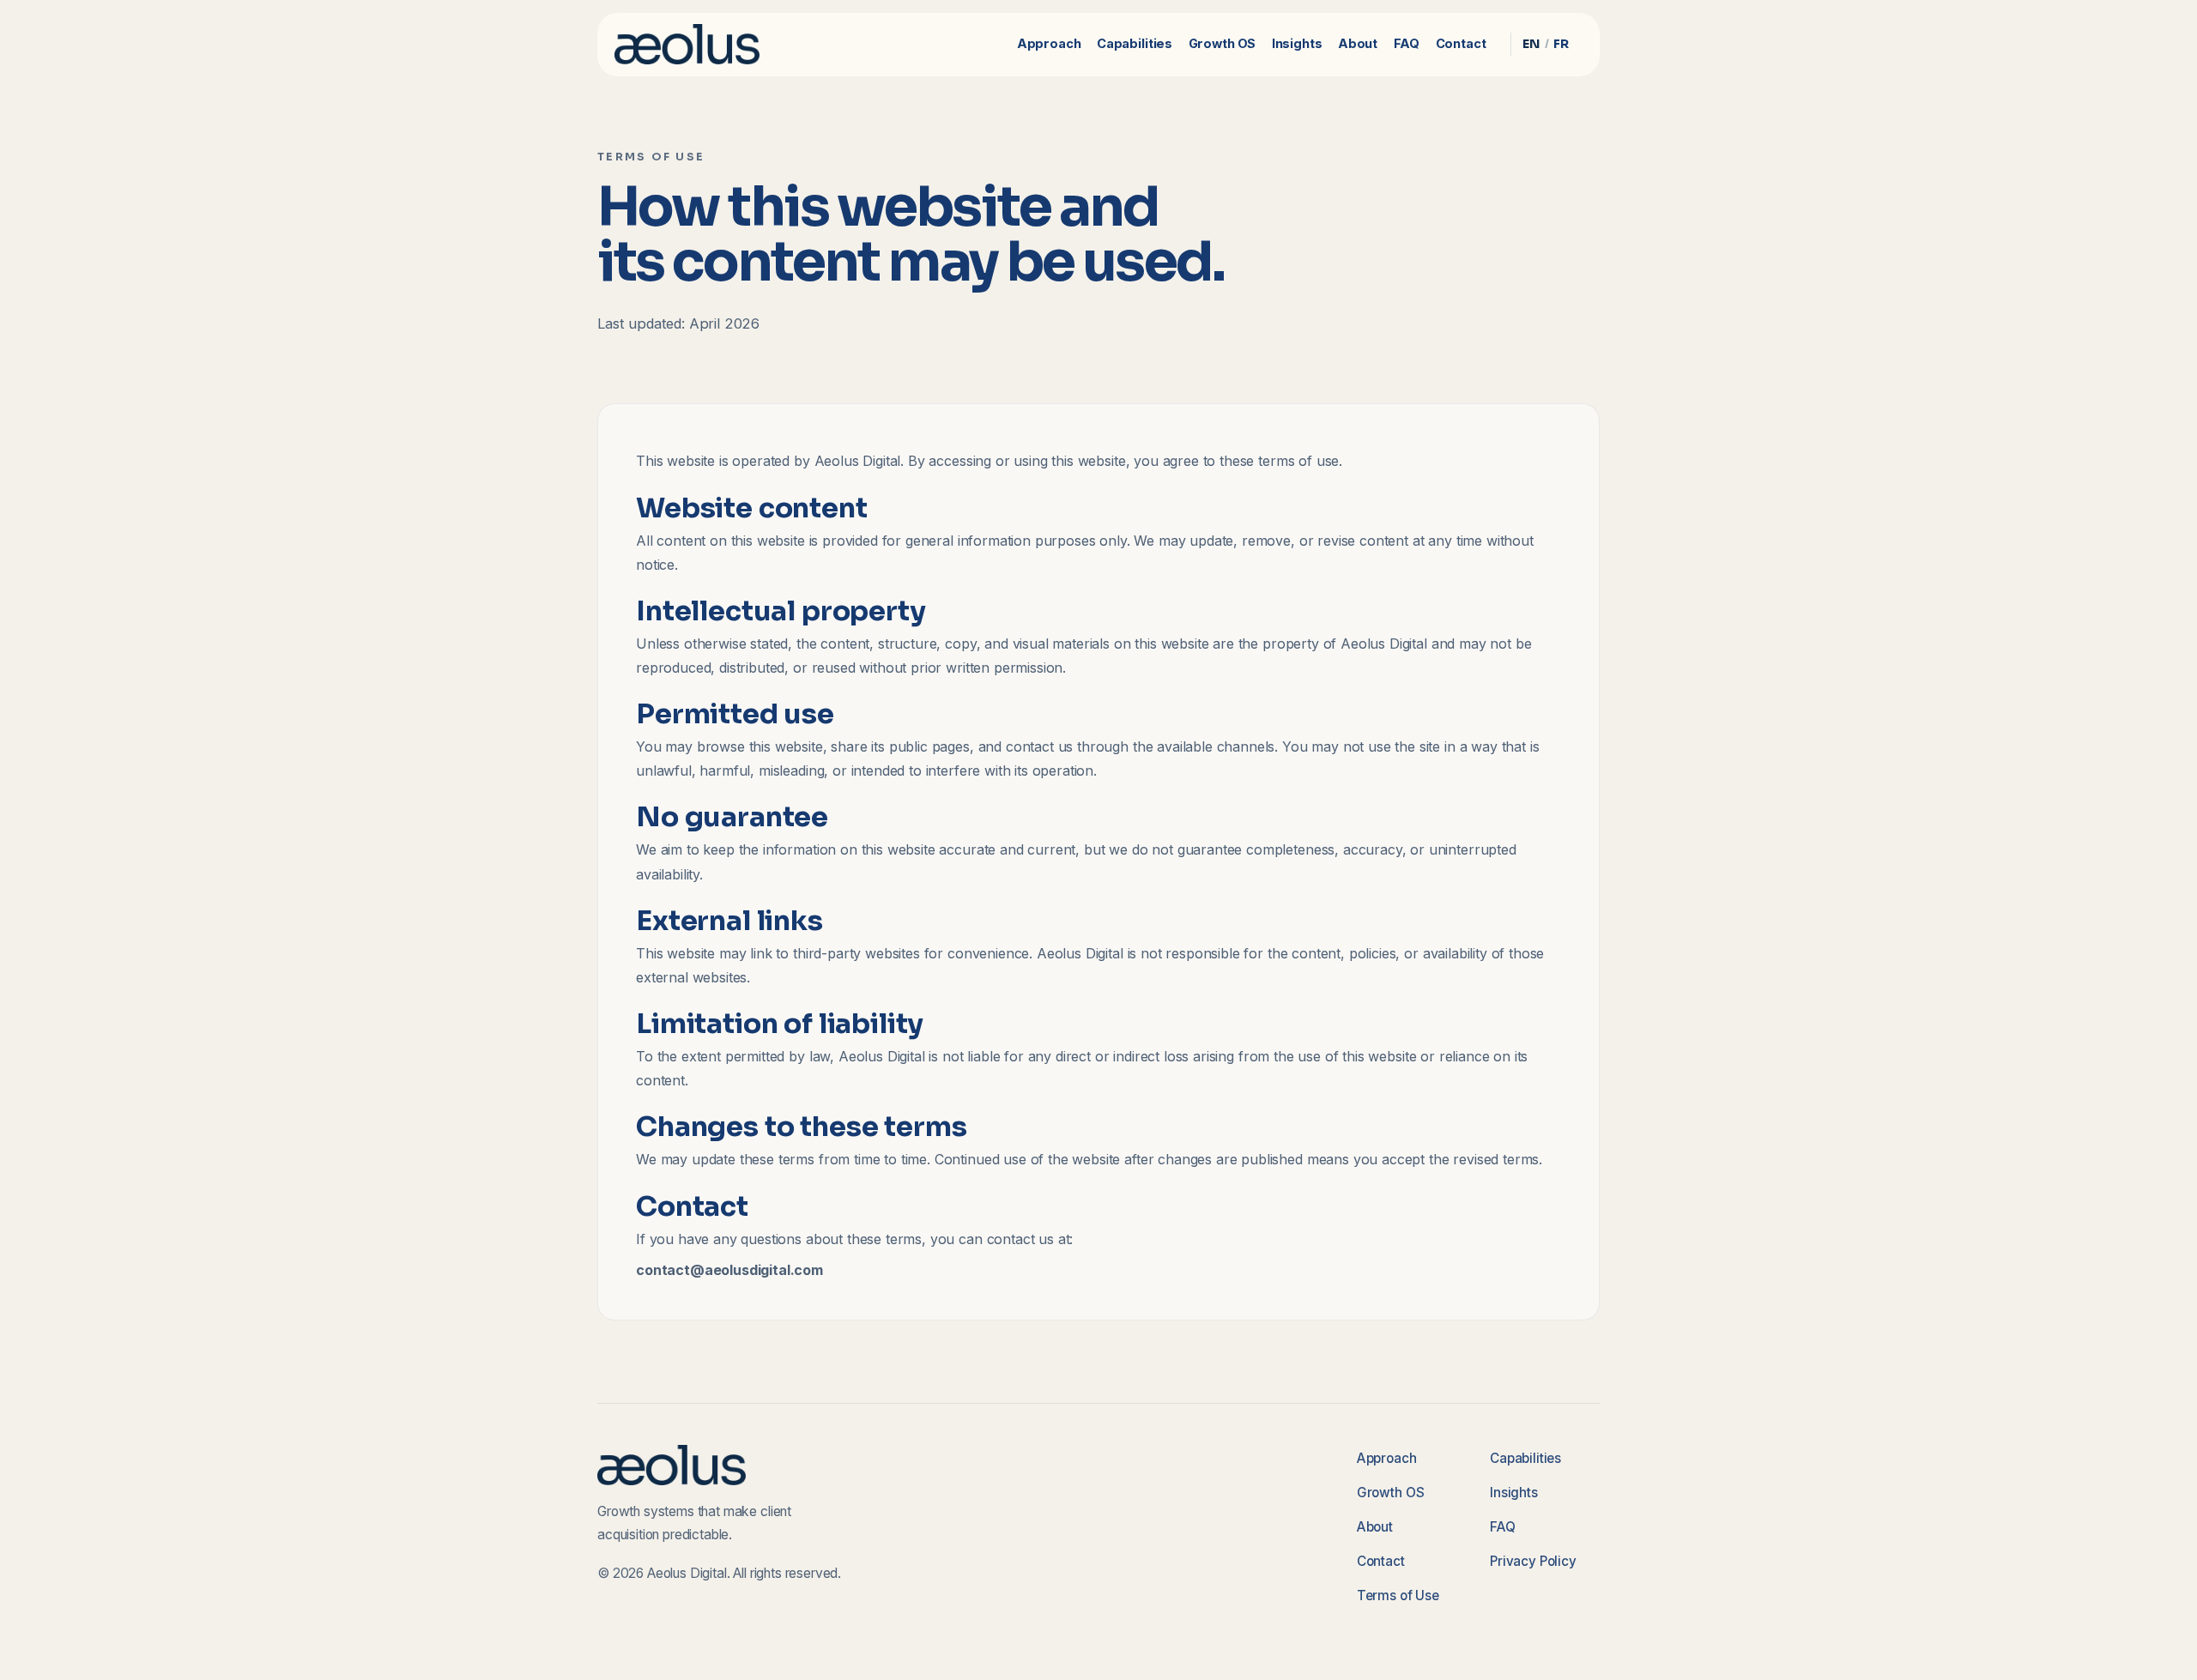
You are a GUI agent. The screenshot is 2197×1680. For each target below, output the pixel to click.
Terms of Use (1398, 1595)
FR (1561, 44)
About (1358, 44)
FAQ (1407, 44)
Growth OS (1223, 44)
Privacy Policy (1533, 1561)
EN (1531, 44)
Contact (1461, 44)
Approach (1049, 44)
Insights (1297, 44)
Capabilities (1135, 44)
